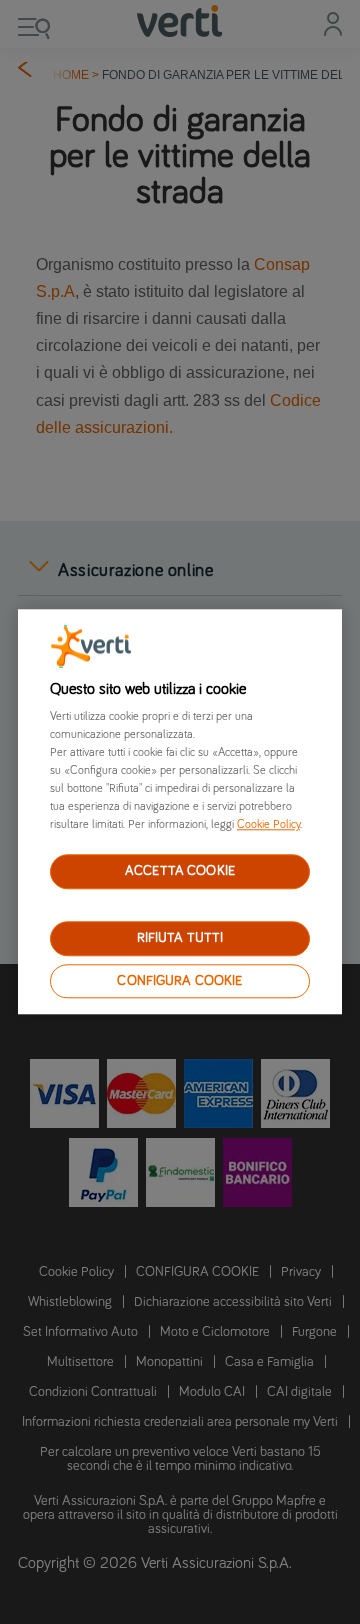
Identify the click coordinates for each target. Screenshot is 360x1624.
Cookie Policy (268, 825)
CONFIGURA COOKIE (179, 981)
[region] (180, 811)
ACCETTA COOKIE (180, 871)
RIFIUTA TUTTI (180, 938)
